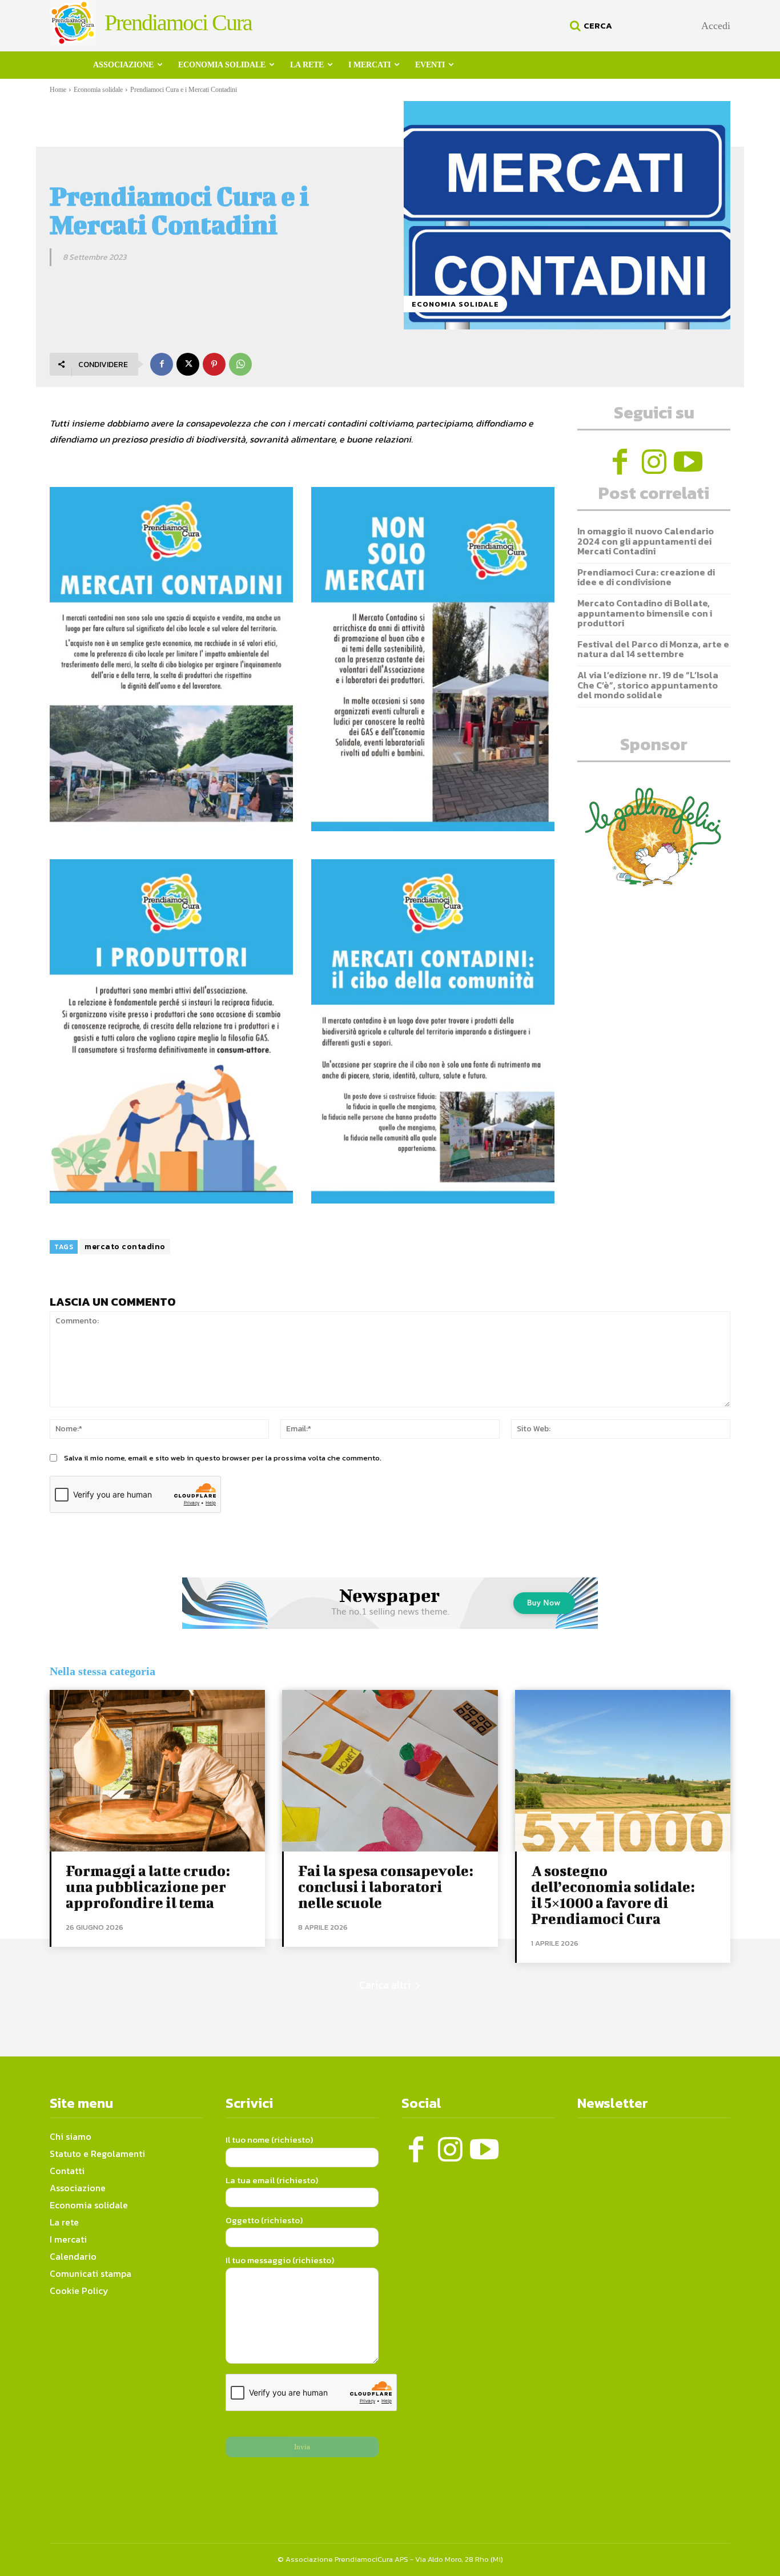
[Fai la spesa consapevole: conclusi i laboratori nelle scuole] (390, 1771)
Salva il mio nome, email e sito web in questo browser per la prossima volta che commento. (223, 1458)
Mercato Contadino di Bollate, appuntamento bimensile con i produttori (645, 613)
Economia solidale (98, 90)
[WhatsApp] (240, 364)
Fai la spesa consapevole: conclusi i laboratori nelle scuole (386, 1887)
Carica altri (385, 1985)
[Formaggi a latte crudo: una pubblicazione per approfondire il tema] (157, 1771)
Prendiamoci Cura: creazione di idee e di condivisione (646, 577)
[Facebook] (162, 364)
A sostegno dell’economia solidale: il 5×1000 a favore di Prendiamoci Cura (613, 1895)
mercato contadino (125, 1247)
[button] (589, 26)
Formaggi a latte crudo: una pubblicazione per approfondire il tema (148, 1887)
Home (58, 90)
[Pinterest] (214, 364)
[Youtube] (688, 462)
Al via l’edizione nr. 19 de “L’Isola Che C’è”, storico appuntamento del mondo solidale (648, 685)
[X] (188, 364)
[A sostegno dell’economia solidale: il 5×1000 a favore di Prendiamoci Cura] (623, 1771)
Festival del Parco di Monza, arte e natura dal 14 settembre (653, 649)
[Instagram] (654, 462)
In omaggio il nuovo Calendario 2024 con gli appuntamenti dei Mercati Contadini (646, 541)
